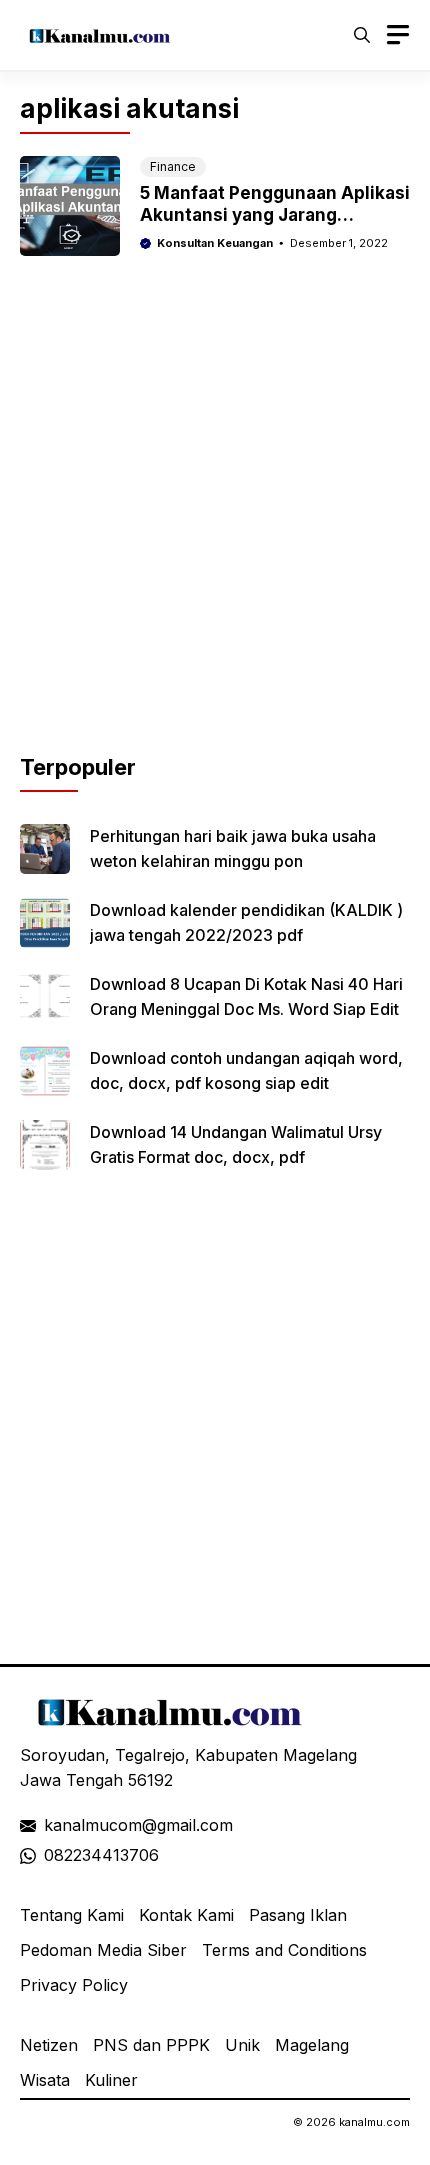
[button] (362, 35)
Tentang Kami (72, 1915)
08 (54, 1855)
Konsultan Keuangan (215, 243)
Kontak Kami (186, 1915)
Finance (173, 166)
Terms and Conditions (284, 1950)
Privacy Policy (74, 1985)
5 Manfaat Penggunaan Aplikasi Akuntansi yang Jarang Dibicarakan (275, 215)
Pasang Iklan (298, 1915)
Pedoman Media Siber (103, 1950)
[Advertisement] (215, 536)
